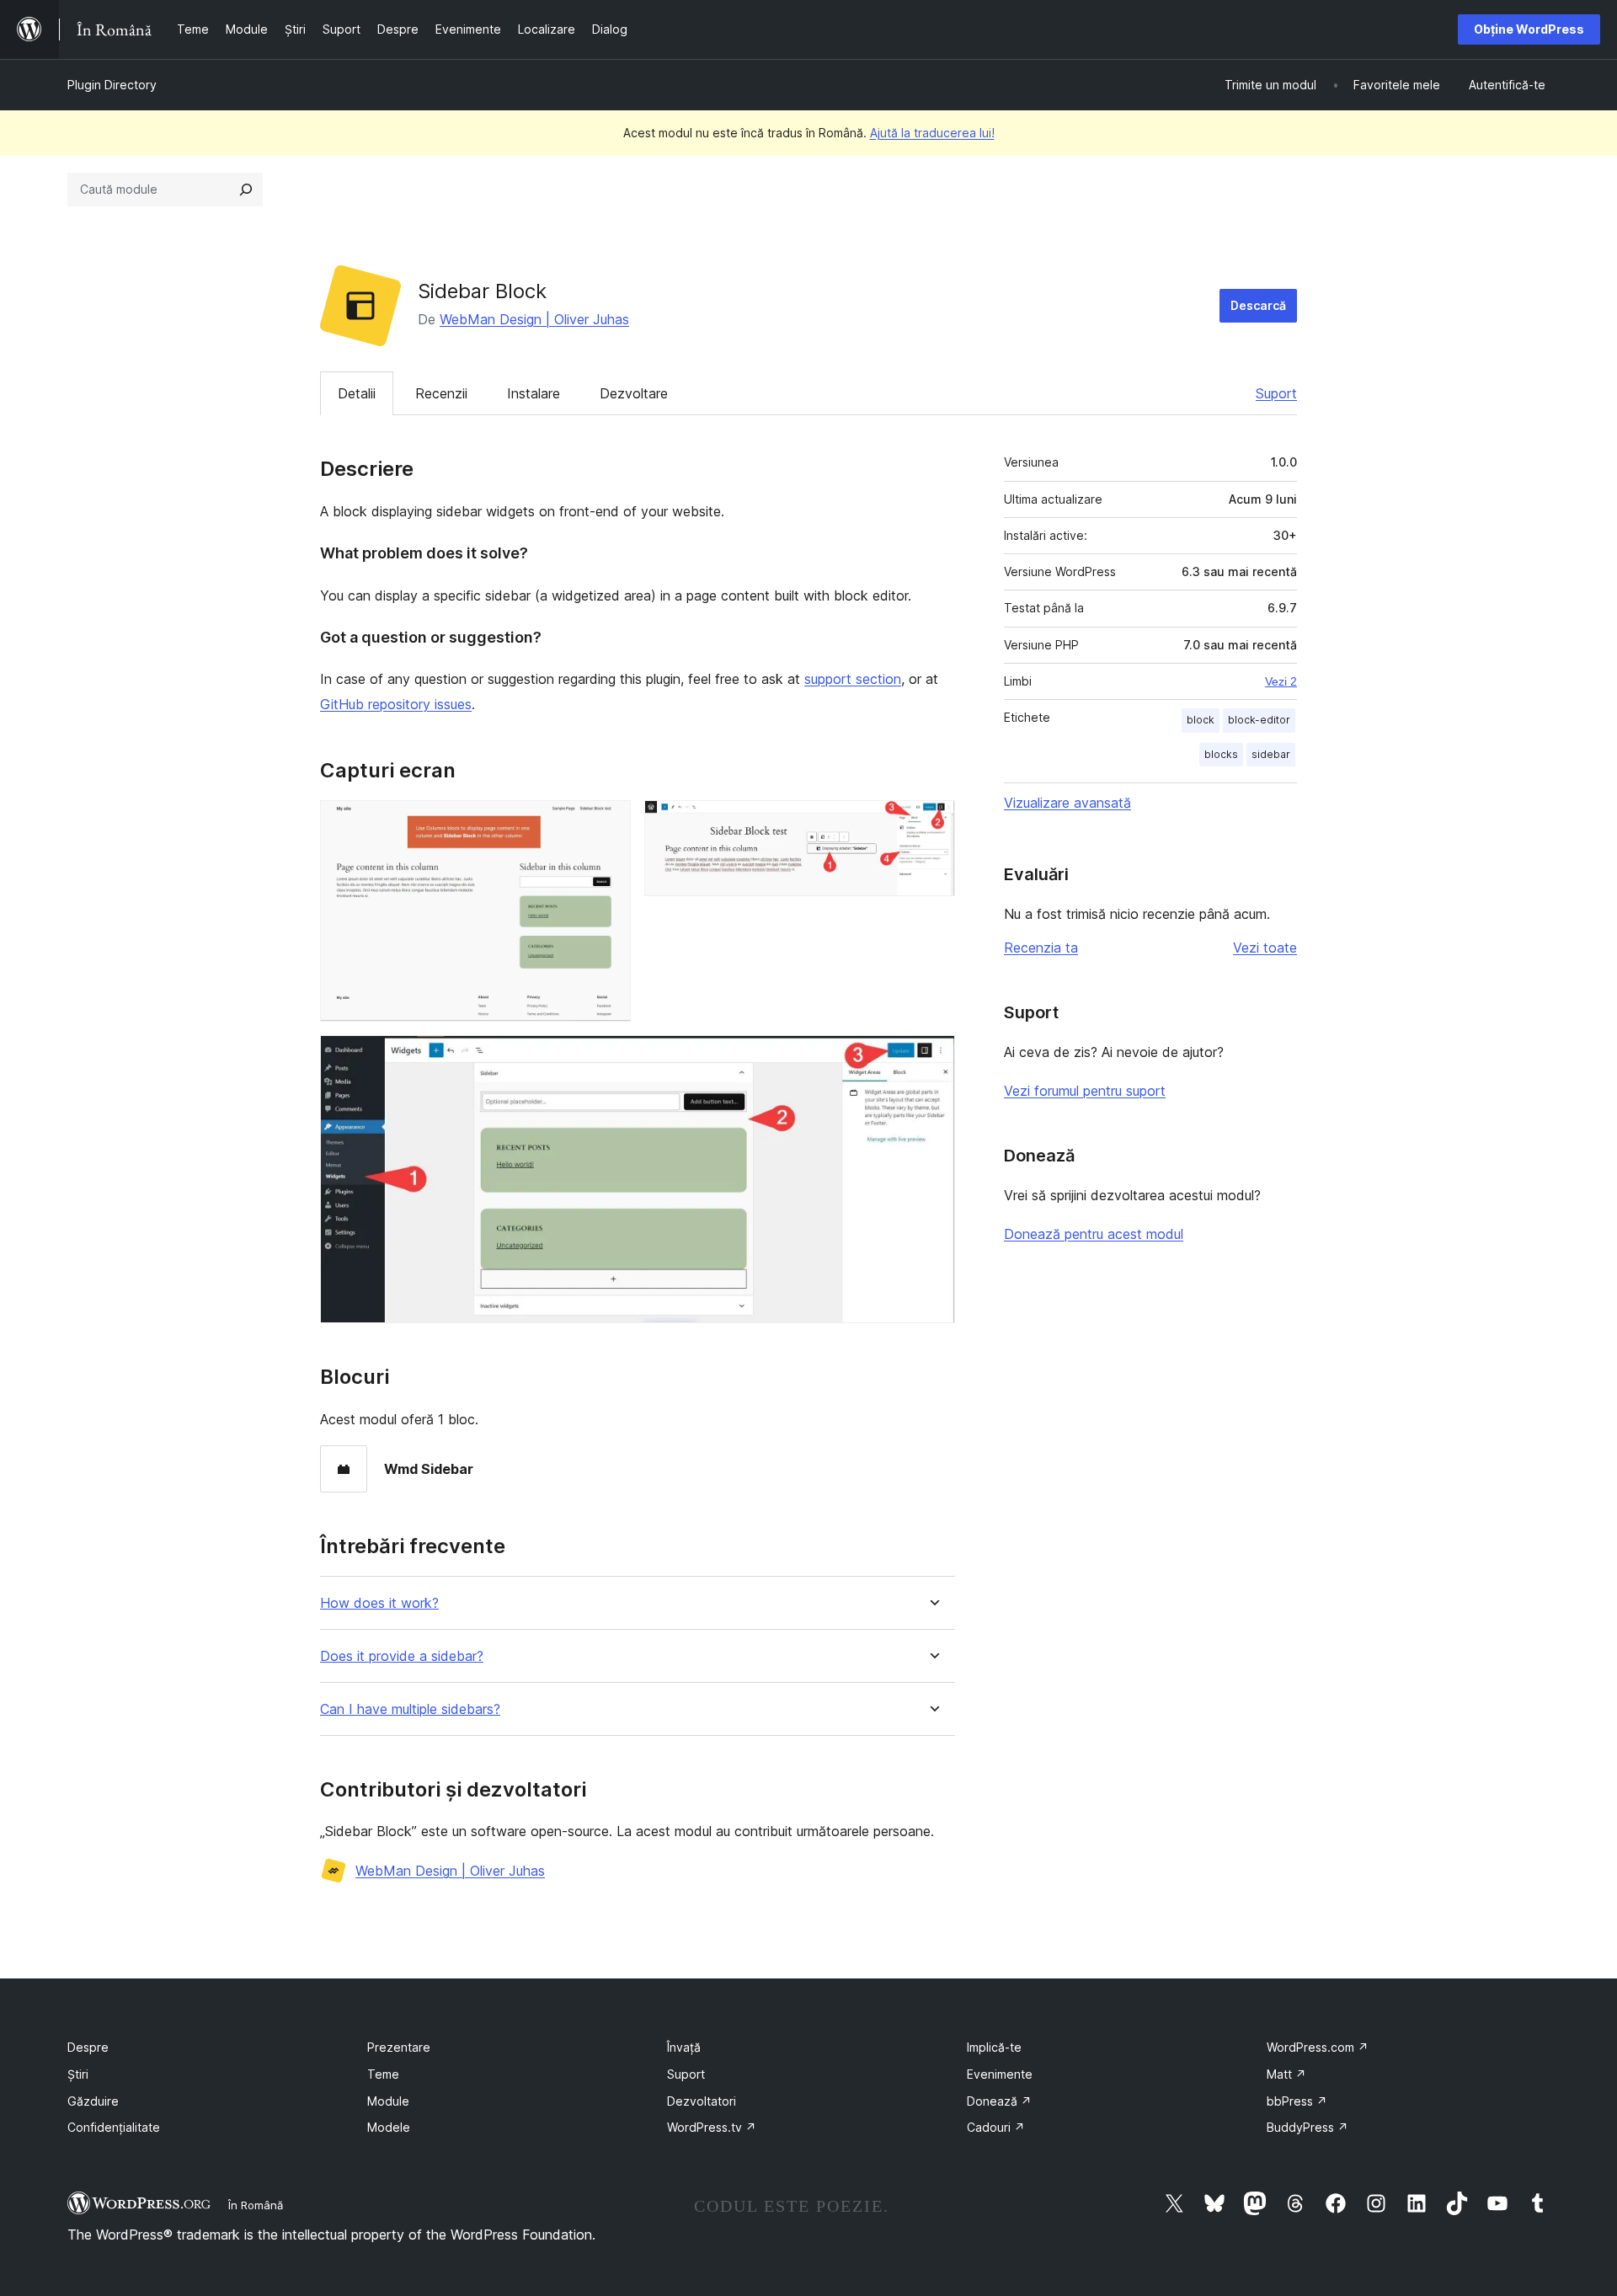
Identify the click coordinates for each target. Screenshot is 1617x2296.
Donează (999, 2101)
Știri (78, 2074)
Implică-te (994, 2047)
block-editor (1259, 720)
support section (853, 679)
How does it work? (379, 1603)
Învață (684, 2047)
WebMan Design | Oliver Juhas (534, 319)
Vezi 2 (1281, 681)
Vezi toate (1265, 948)
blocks (1221, 754)
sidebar (1271, 754)
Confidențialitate (114, 2127)
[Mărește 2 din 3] (932, 823)
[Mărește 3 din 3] (932, 1058)
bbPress (1297, 2101)
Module (388, 2101)
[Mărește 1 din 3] (608, 823)
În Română (256, 2205)
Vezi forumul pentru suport (1085, 1091)
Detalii (357, 393)
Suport (1276, 393)
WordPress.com (1318, 2047)
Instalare (534, 393)
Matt (1286, 2074)
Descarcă (1258, 305)
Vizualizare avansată (1067, 803)
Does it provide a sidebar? (402, 1656)
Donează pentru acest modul (1094, 1234)
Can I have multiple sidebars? (410, 1709)
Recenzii (441, 393)
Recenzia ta (1041, 948)
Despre (88, 2047)
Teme (383, 2074)
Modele (389, 2127)
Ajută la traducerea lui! (932, 133)
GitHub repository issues (396, 704)
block (1201, 720)
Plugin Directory (112, 85)
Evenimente (1000, 2074)
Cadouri (996, 2127)
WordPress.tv (712, 2127)
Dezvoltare (634, 393)
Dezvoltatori (702, 2101)
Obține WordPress (1529, 29)
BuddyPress (1307, 2127)
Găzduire (93, 2101)
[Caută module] (246, 190)
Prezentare (399, 2047)
